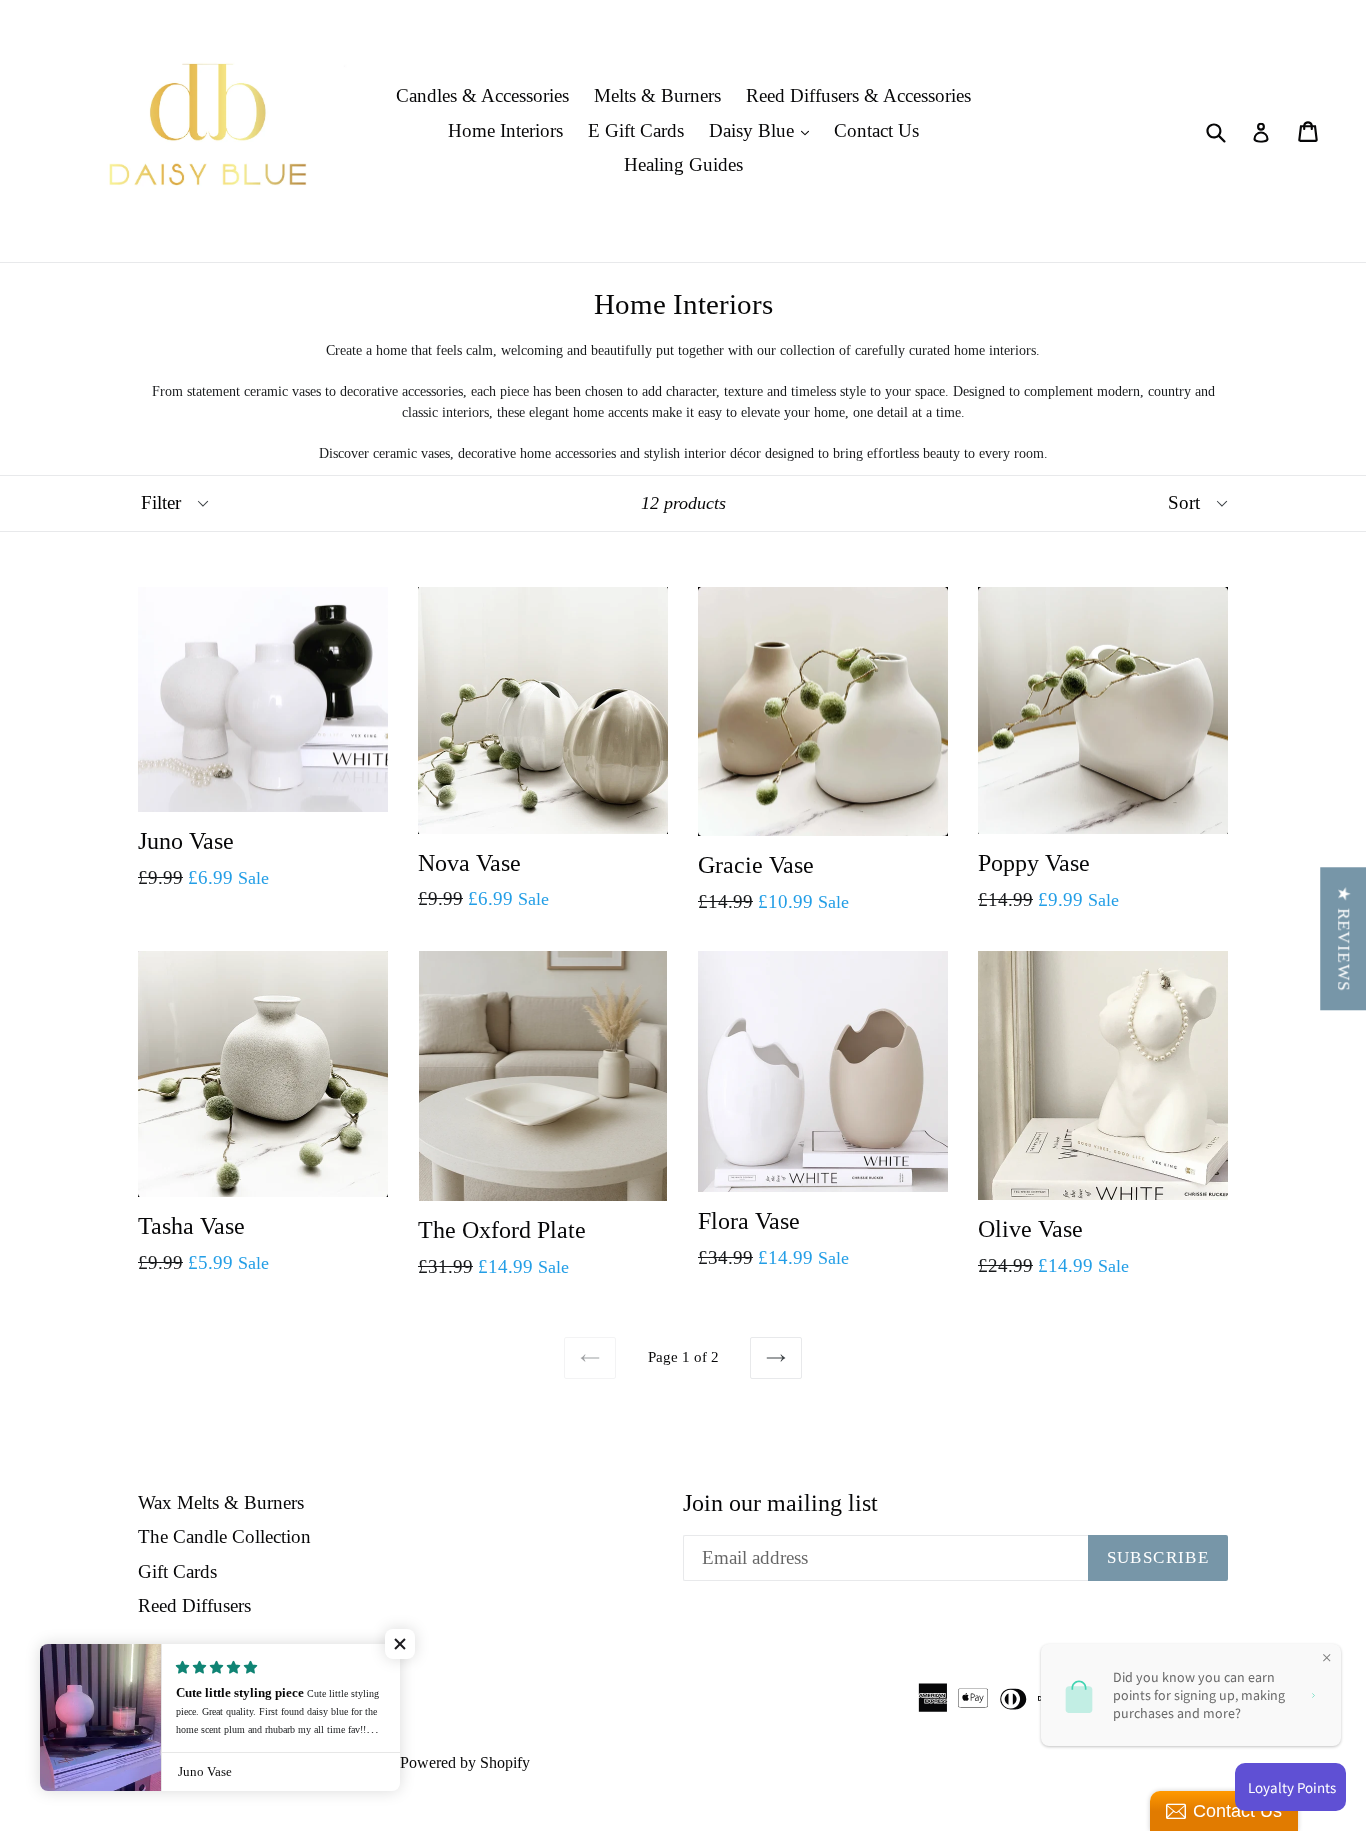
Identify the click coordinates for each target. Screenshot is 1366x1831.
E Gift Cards (636, 130)
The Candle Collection (224, 1536)
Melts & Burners (657, 95)
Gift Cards (177, 1571)
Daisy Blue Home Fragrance (284, 1762)
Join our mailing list (780, 1503)
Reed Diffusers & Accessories (858, 95)
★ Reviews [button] (1343, 938)
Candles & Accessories (482, 95)
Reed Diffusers (194, 1605)
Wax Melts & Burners (221, 1502)
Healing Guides (683, 164)
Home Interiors (505, 130)
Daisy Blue (764, 130)
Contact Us (876, 130)
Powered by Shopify (465, 1762)
